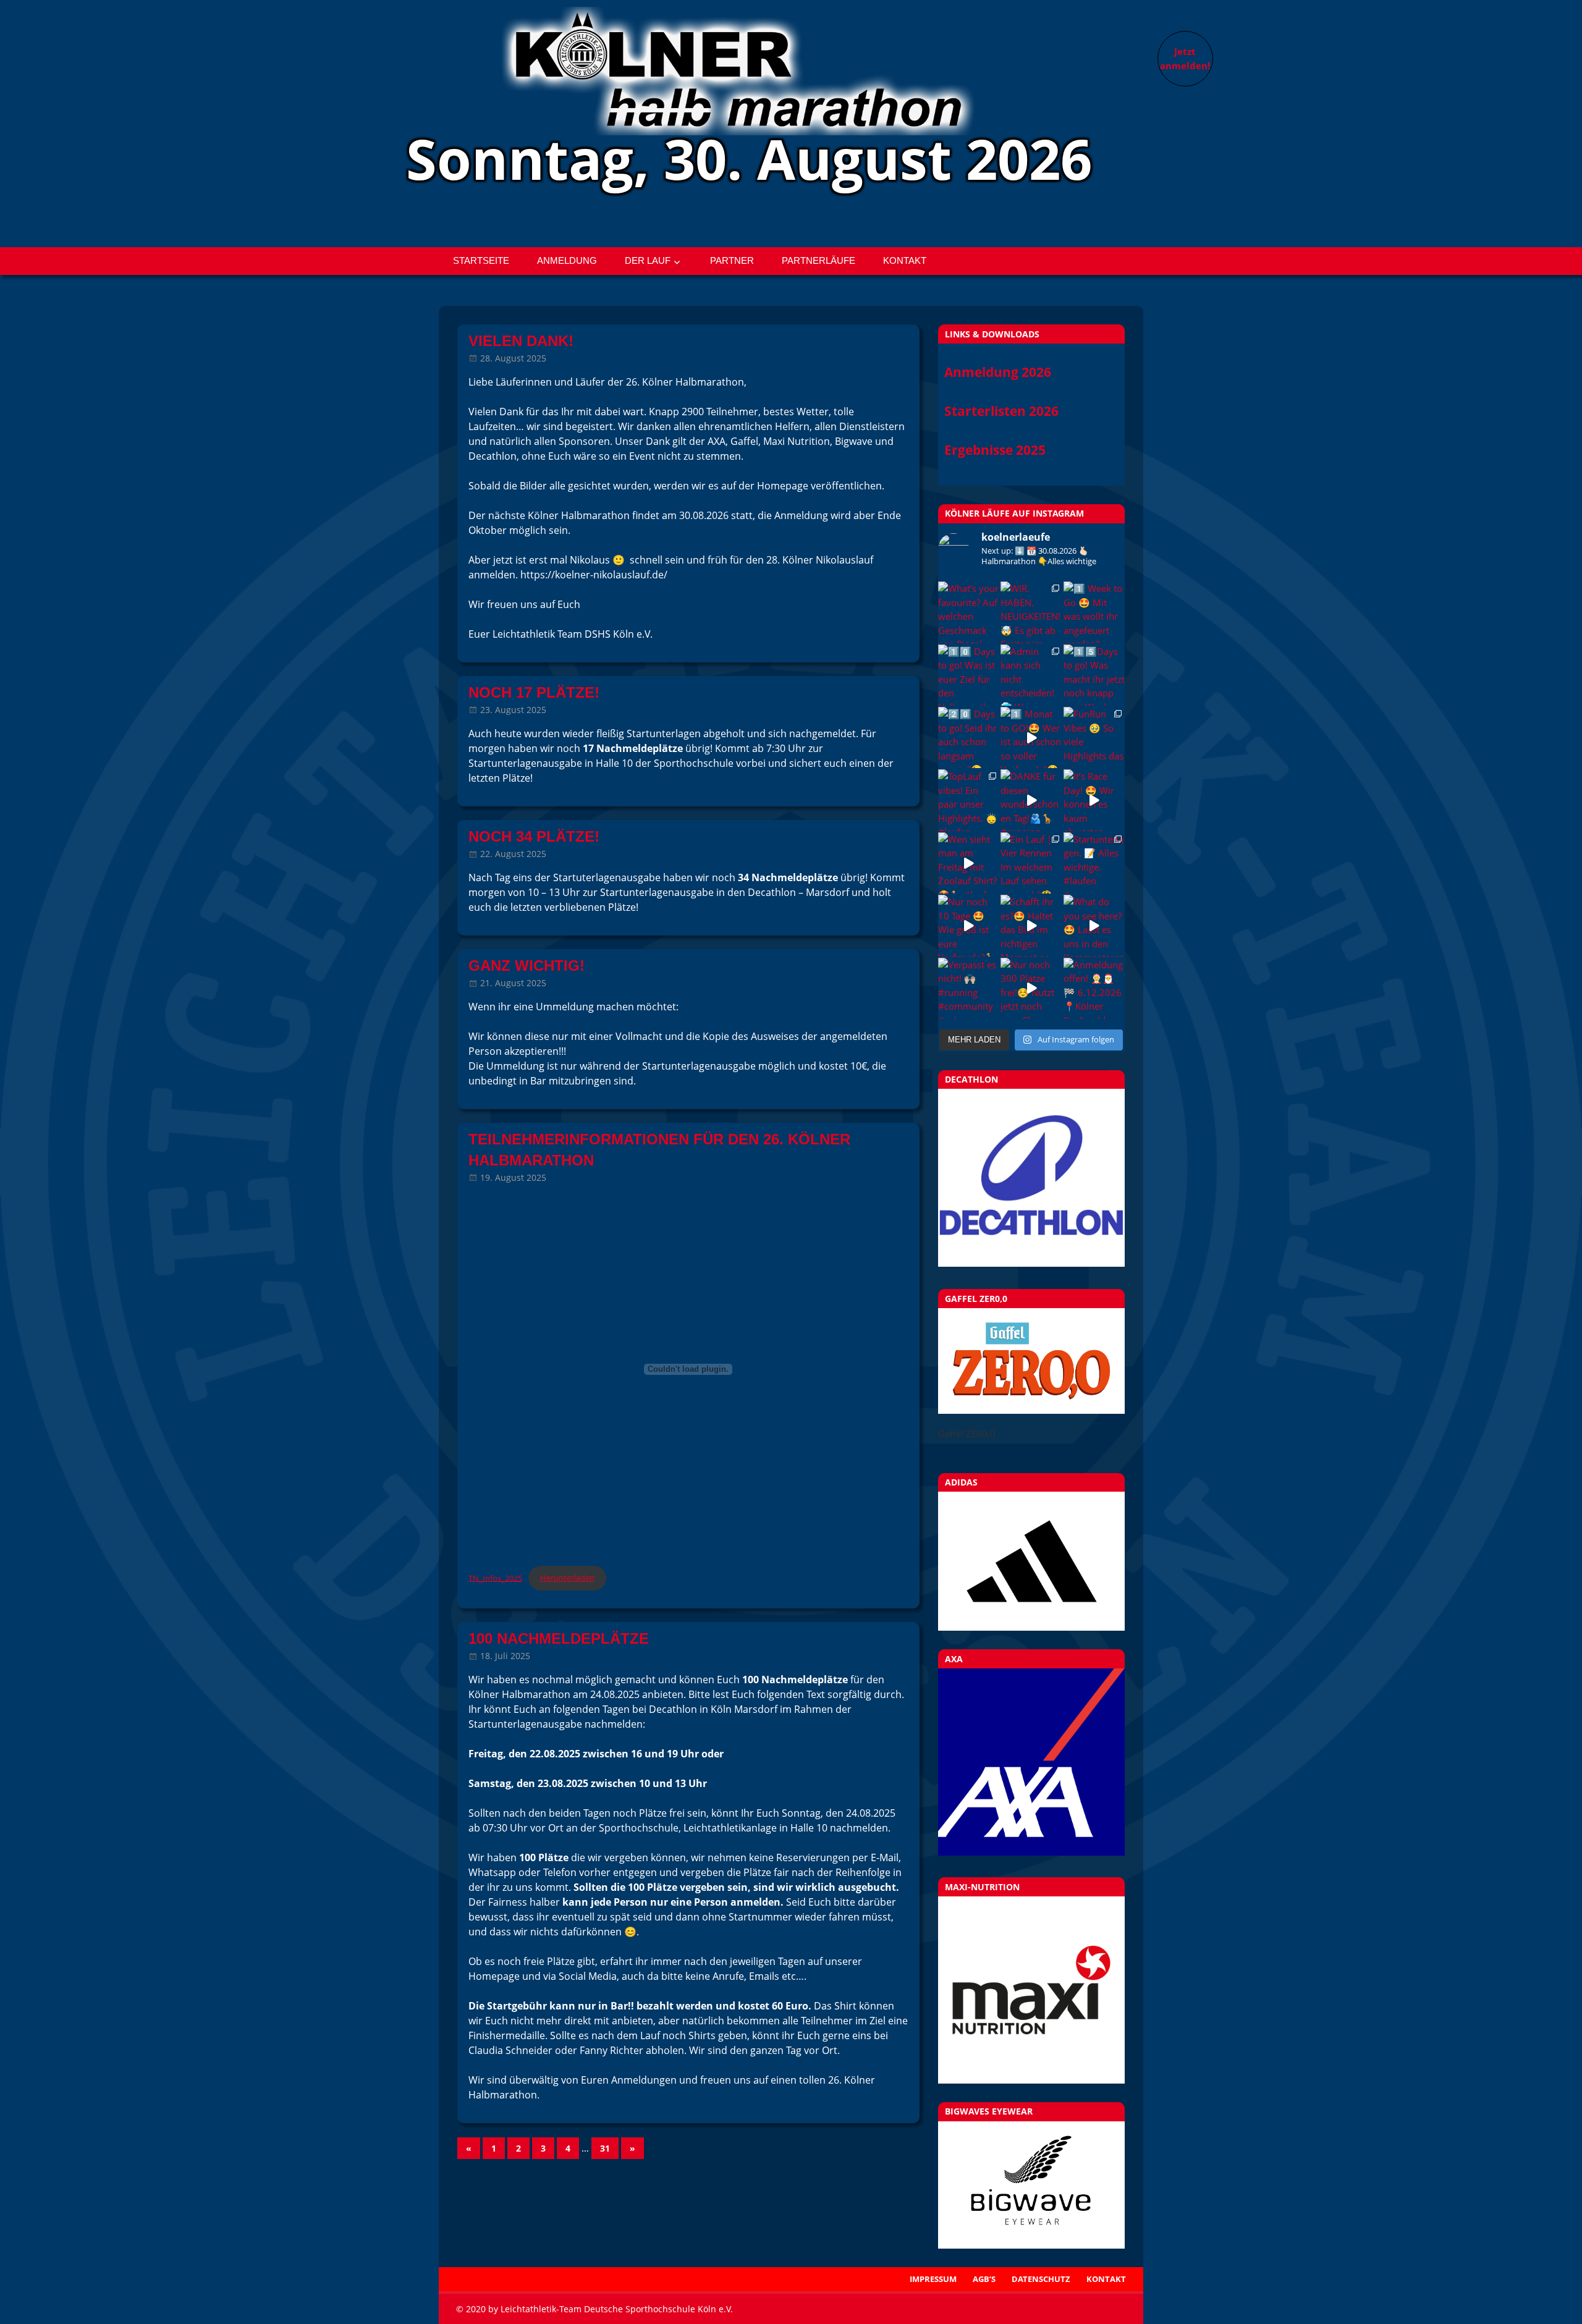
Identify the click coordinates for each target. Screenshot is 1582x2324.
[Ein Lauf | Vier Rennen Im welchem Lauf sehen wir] (1031, 863)
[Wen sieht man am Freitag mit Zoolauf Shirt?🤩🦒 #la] (969, 863)
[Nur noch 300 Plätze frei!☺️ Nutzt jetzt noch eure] (1031, 988)
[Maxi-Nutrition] (1031, 1990)
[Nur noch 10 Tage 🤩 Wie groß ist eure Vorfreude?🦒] (969, 925)
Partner (732, 260)
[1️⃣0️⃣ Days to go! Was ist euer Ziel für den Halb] (969, 675)
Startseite (481, 260)
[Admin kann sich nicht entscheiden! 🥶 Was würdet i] (1031, 675)
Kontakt (905, 260)
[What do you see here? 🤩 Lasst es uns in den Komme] (1094, 925)
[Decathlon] (1031, 1263)
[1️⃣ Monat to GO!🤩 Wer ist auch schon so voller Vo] (1031, 737)
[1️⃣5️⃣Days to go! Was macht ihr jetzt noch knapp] (1094, 675)
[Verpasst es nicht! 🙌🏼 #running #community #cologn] (969, 988)
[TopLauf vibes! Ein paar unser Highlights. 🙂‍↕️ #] (969, 800)
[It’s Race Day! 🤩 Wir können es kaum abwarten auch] (1094, 800)
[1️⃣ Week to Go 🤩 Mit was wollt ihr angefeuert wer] (1094, 612)
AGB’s (984, 2279)
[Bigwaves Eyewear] (1031, 2185)
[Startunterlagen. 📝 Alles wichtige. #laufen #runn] (1094, 863)
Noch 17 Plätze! (534, 692)
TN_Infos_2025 (495, 1578)
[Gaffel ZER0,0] (1031, 1410)
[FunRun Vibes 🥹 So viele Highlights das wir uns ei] (1094, 737)
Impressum (933, 2279)
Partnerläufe (818, 260)
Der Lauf (648, 260)
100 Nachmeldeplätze (559, 1638)
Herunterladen (567, 1578)
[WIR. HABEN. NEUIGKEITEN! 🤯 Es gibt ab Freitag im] (1031, 612)
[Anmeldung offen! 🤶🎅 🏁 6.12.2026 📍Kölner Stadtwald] (1094, 988)
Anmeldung (567, 260)
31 (605, 2148)
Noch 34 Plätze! (534, 836)
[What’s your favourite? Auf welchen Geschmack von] (969, 612)
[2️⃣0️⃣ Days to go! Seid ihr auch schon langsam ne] (969, 737)
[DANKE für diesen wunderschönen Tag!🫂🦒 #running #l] (1031, 800)
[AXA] (1031, 1852)
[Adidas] (1031, 1561)
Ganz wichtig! (527, 966)
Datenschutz (1041, 2279)
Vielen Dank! (521, 341)
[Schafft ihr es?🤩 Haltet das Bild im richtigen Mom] (1031, 925)
